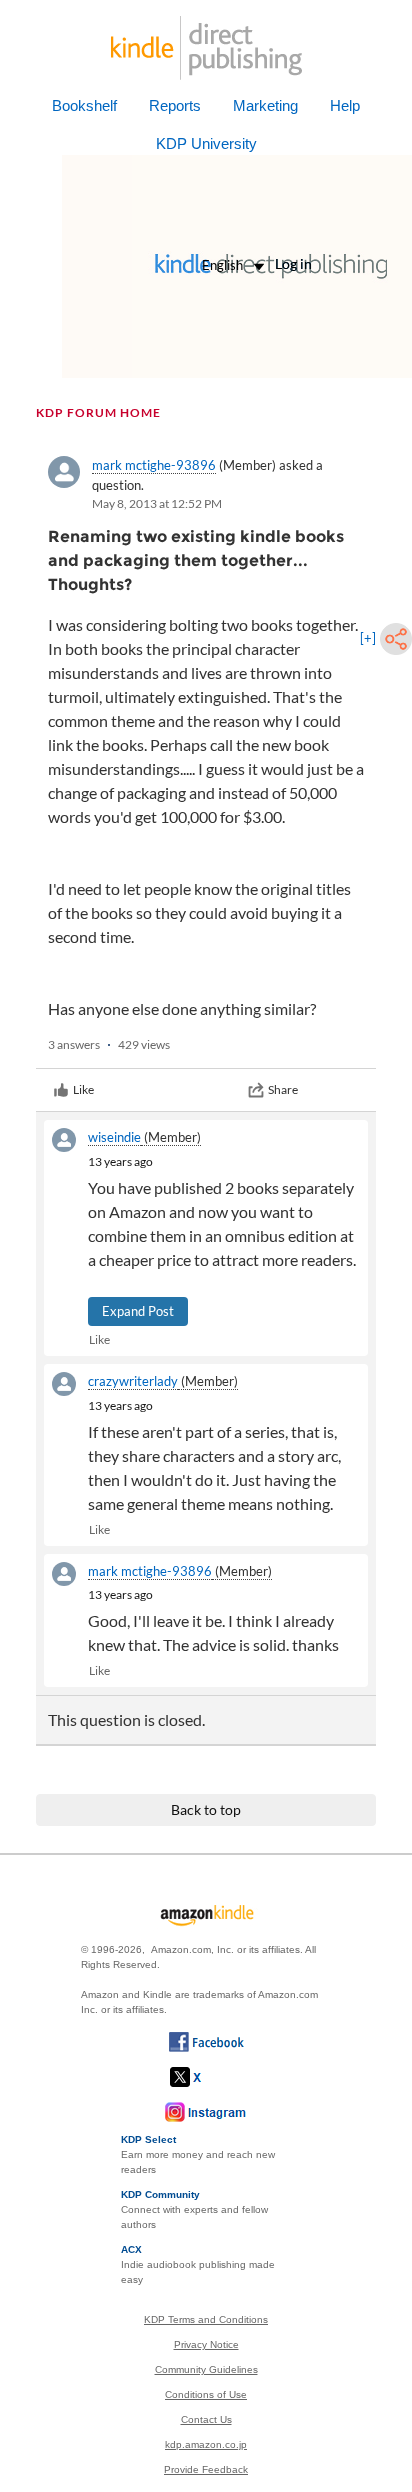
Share (283, 1089)
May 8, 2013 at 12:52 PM (157, 503)
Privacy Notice (206, 2344)
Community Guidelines (206, 2369)
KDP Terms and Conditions (206, 2319)
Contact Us (206, 2419)
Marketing (265, 105)
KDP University (206, 143)
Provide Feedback (206, 2469)
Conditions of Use (206, 2394)
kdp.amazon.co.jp (206, 2444)
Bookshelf (84, 105)
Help (345, 105)
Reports (175, 105)
